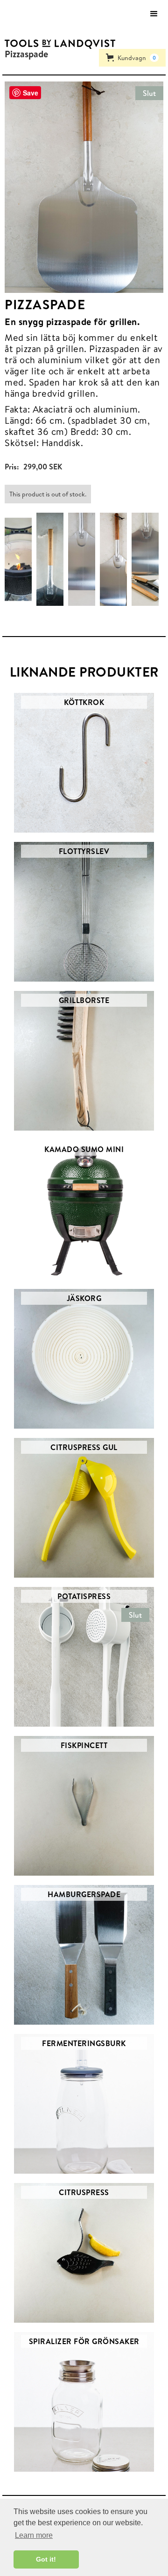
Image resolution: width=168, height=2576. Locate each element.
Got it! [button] (46, 2559)
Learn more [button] (34, 2535)
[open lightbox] (21, 559)
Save (31, 93)
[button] (154, 14)
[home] (58, 44)
